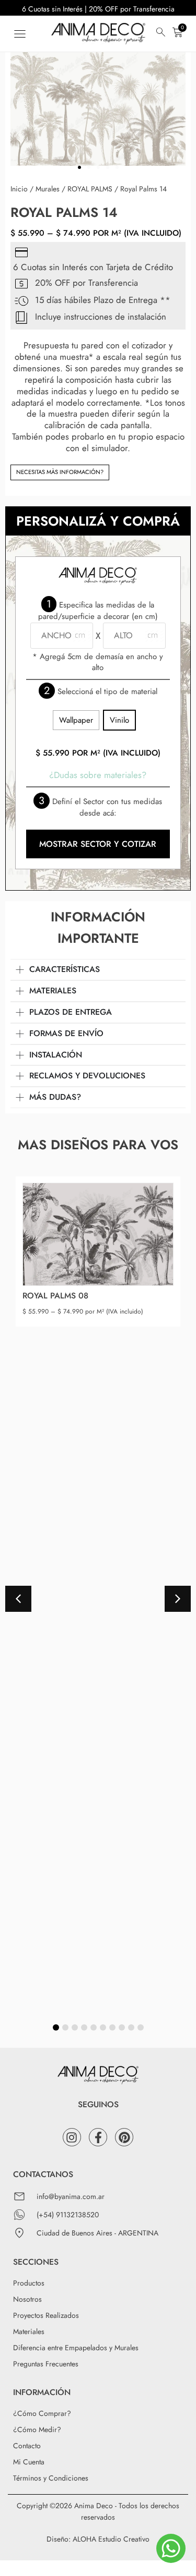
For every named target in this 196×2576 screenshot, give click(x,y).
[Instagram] (72, 2137)
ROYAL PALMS (90, 189)
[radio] (76, 720)
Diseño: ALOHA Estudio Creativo (98, 2539)
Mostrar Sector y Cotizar (98, 844)
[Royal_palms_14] (98, 106)
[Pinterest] (124, 2137)
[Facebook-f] (98, 2137)
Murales (48, 189)
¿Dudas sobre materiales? (98, 775)
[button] (20, 34)
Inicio (19, 189)
